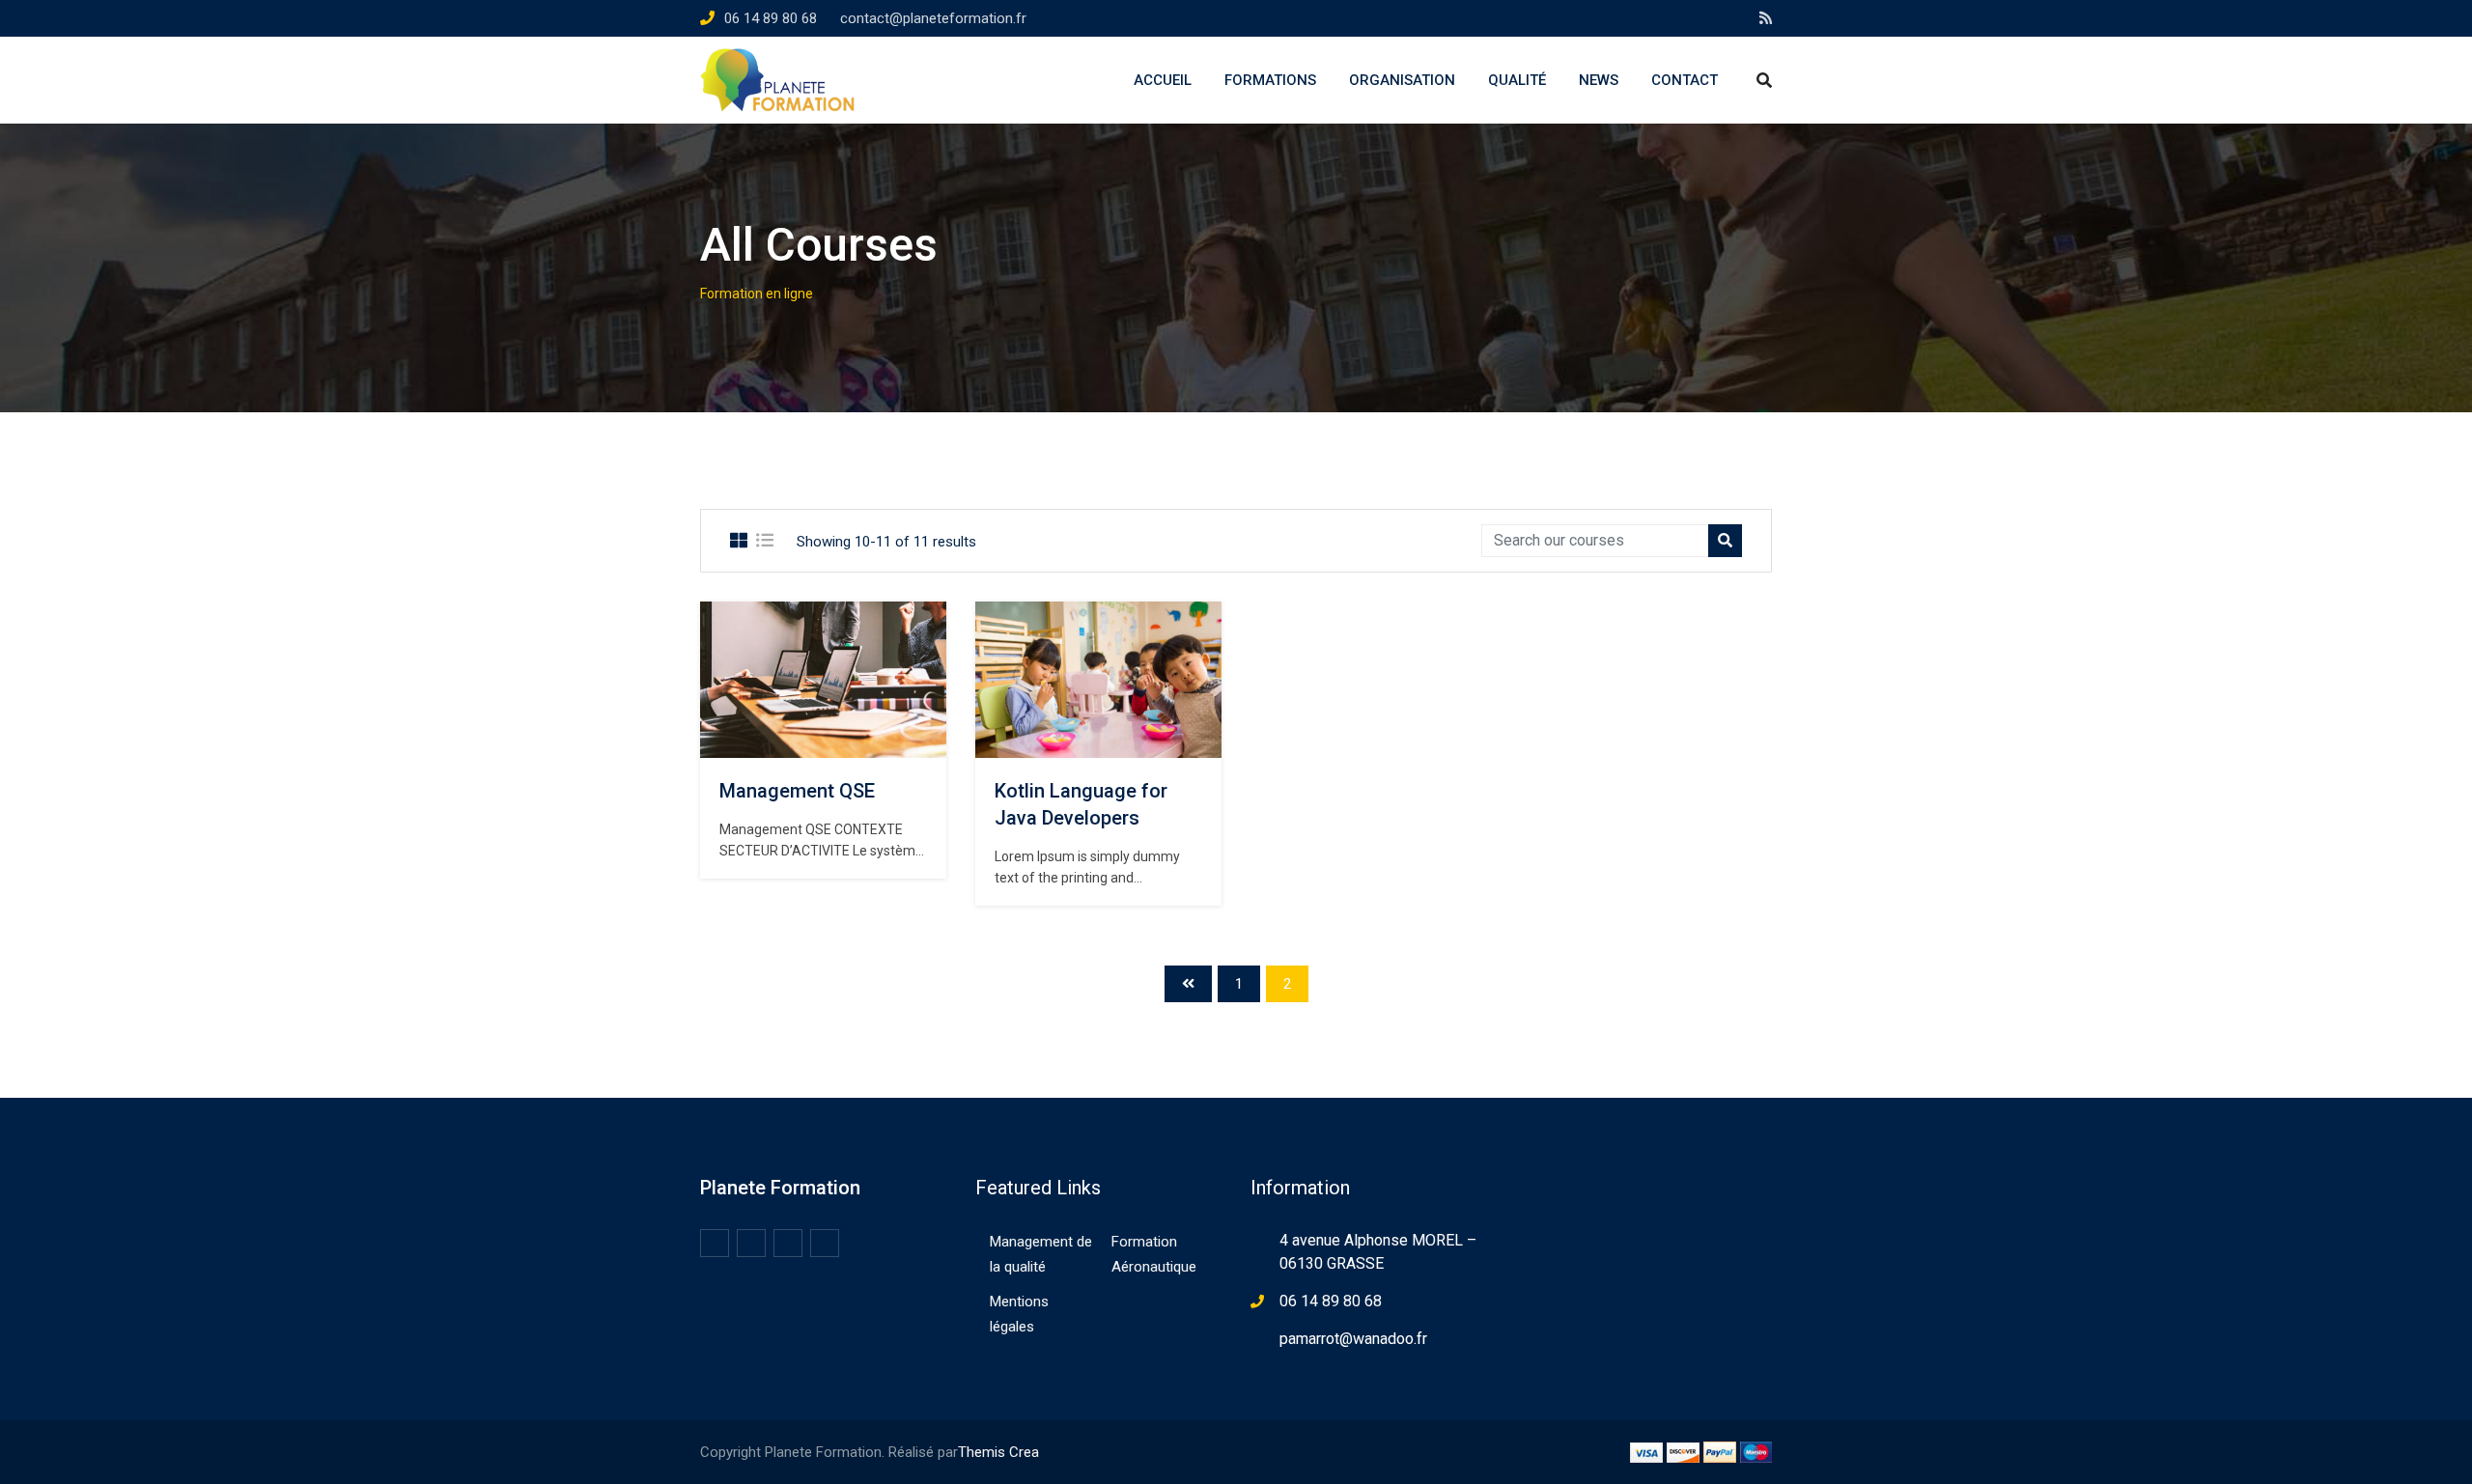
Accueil (1163, 80)
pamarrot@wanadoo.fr (1353, 1339)
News (1599, 80)
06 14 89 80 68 (771, 18)
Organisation (1402, 80)
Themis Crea (998, 1452)
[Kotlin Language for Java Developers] (1099, 680)
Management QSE (797, 791)
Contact (1685, 80)
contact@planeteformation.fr (933, 18)
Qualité (1517, 80)
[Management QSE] (824, 680)
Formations (1270, 80)
